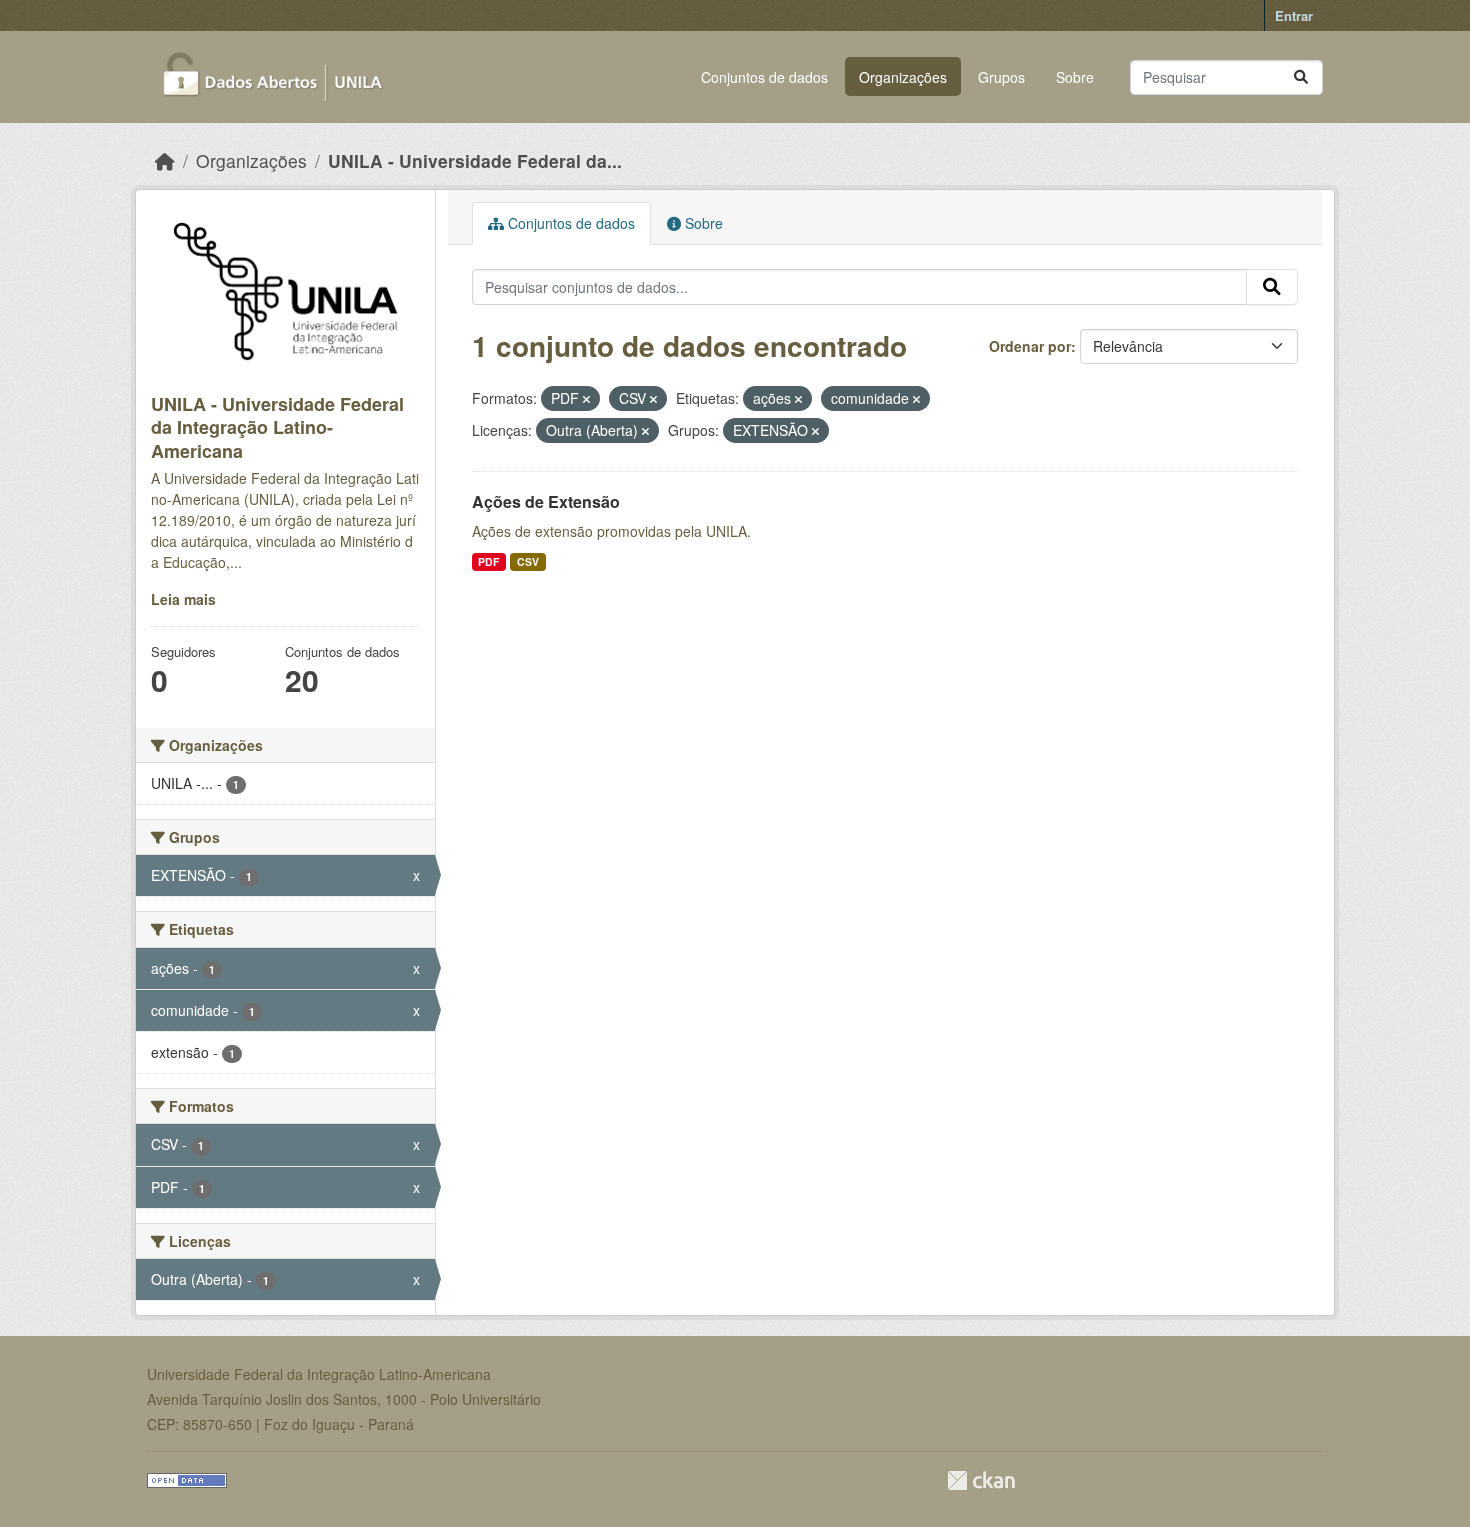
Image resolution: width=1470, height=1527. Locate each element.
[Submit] (1301, 77)
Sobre (1075, 77)
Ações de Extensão (546, 501)
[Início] (165, 160)
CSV (528, 561)
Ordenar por (1030, 346)
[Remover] (586, 399)
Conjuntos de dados (764, 77)
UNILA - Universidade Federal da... (475, 160)
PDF (488, 561)
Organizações (903, 77)
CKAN (981, 1480)
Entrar (1294, 15)
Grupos (1001, 77)
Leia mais (183, 599)
